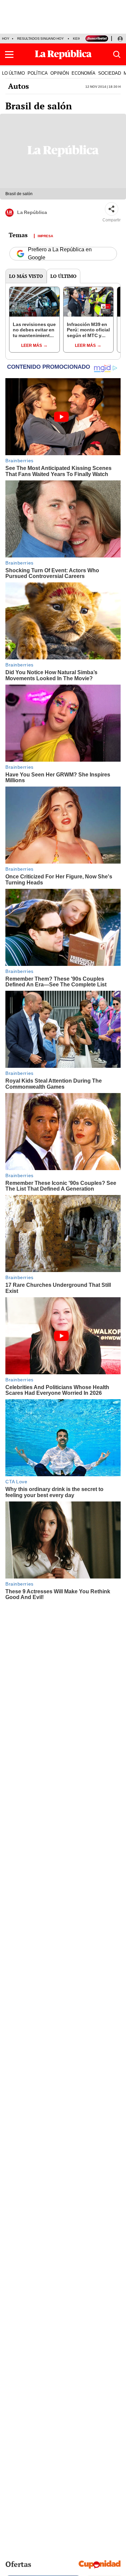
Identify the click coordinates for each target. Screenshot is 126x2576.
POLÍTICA (38, 73)
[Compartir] (112, 209)
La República (32, 212)
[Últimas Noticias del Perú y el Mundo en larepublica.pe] (63, 55)
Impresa (45, 235)
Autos (18, 86)
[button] (9, 55)
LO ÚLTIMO (13, 73)
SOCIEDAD (110, 73)
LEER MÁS (32, 346)
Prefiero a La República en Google (60, 254)
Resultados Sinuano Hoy (40, 39)
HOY (6, 39)
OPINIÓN (60, 73)
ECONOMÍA (83, 73)
